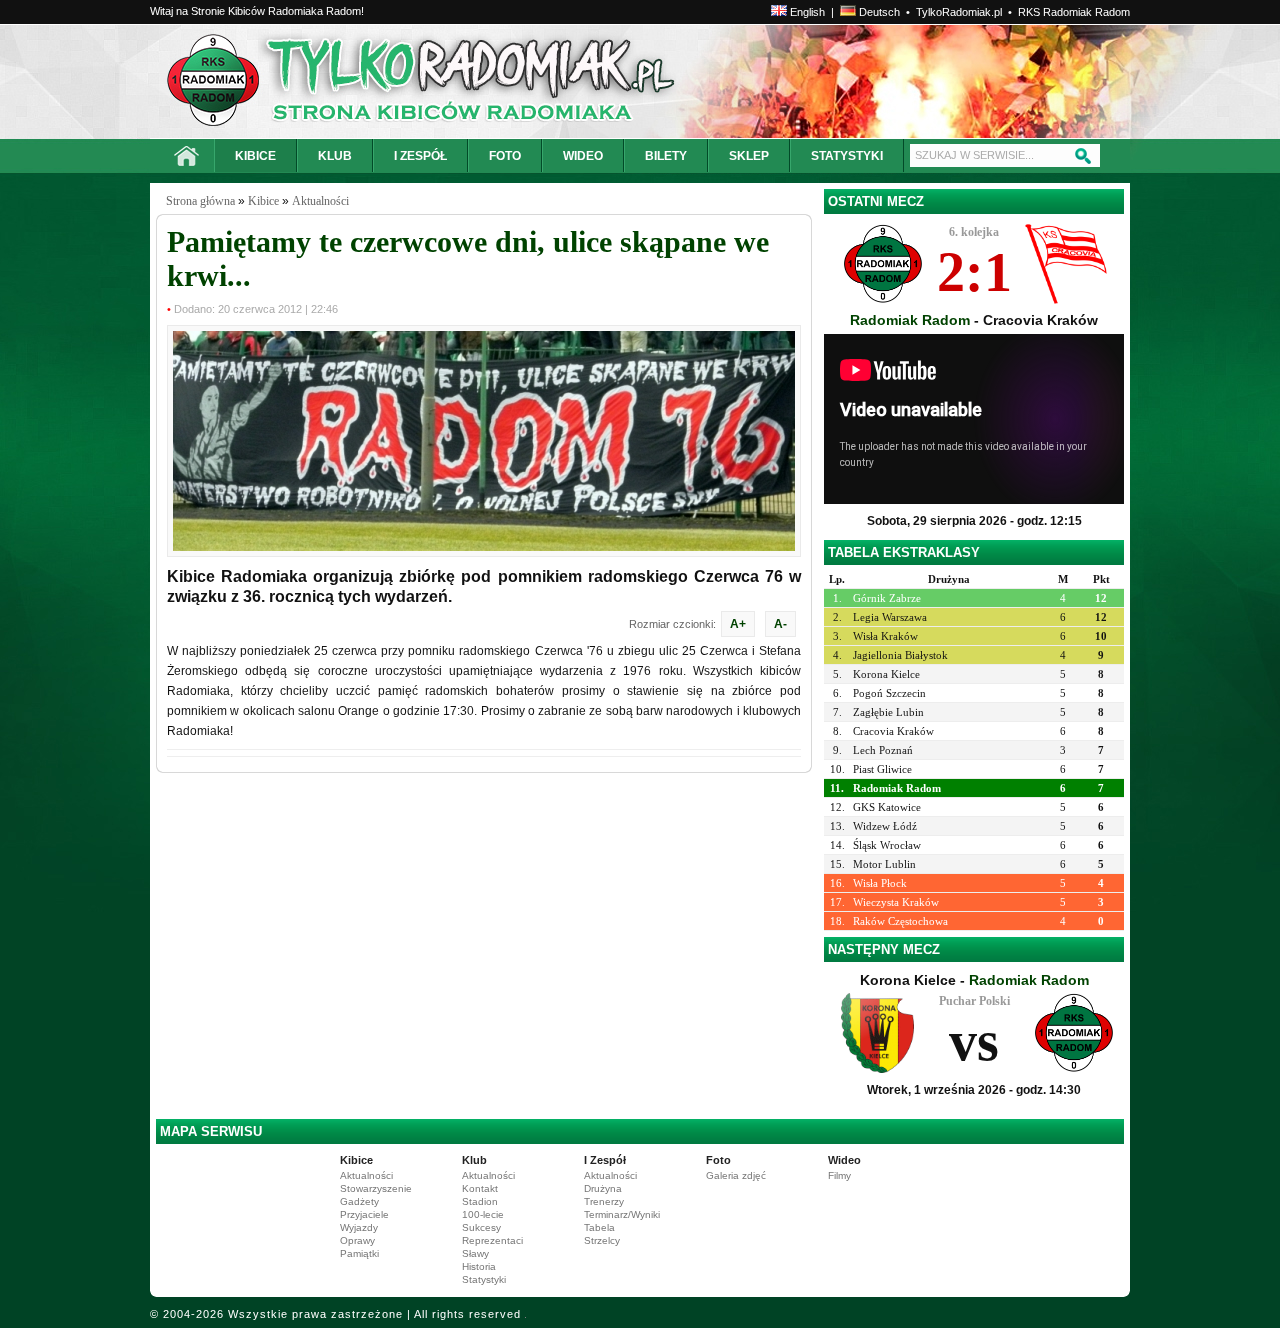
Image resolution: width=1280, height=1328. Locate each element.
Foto (718, 1160)
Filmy (839, 1175)
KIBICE (255, 156)
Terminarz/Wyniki (622, 1214)
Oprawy (357, 1240)
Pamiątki (359, 1253)
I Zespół (605, 1160)
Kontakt (480, 1188)
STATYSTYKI (847, 156)
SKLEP (749, 156)
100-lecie (483, 1214)
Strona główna (200, 201)
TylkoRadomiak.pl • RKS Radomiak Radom (1023, 12)
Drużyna (603, 1188)
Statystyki (484, 1279)
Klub (474, 1160)
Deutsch (878, 12)
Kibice (263, 201)
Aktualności (320, 201)
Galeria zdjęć (736, 1175)
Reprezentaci (492, 1240)
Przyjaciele (364, 1214)
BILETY (666, 156)
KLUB (335, 156)
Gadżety (359, 1201)
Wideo (844, 1160)
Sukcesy (481, 1227)
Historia (479, 1266)
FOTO (505, 156)
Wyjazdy (359, 1227)
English (806, 12)
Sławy (475, 1253)
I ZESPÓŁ (420, 156)
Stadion (480, 1201)
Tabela (599, 1227)
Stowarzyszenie (376, 1188)
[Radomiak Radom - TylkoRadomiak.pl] (347, 81)
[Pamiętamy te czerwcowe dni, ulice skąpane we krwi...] (484, 547)
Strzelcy (602, 1240)
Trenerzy (604, 1201)
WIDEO (583, 156)
